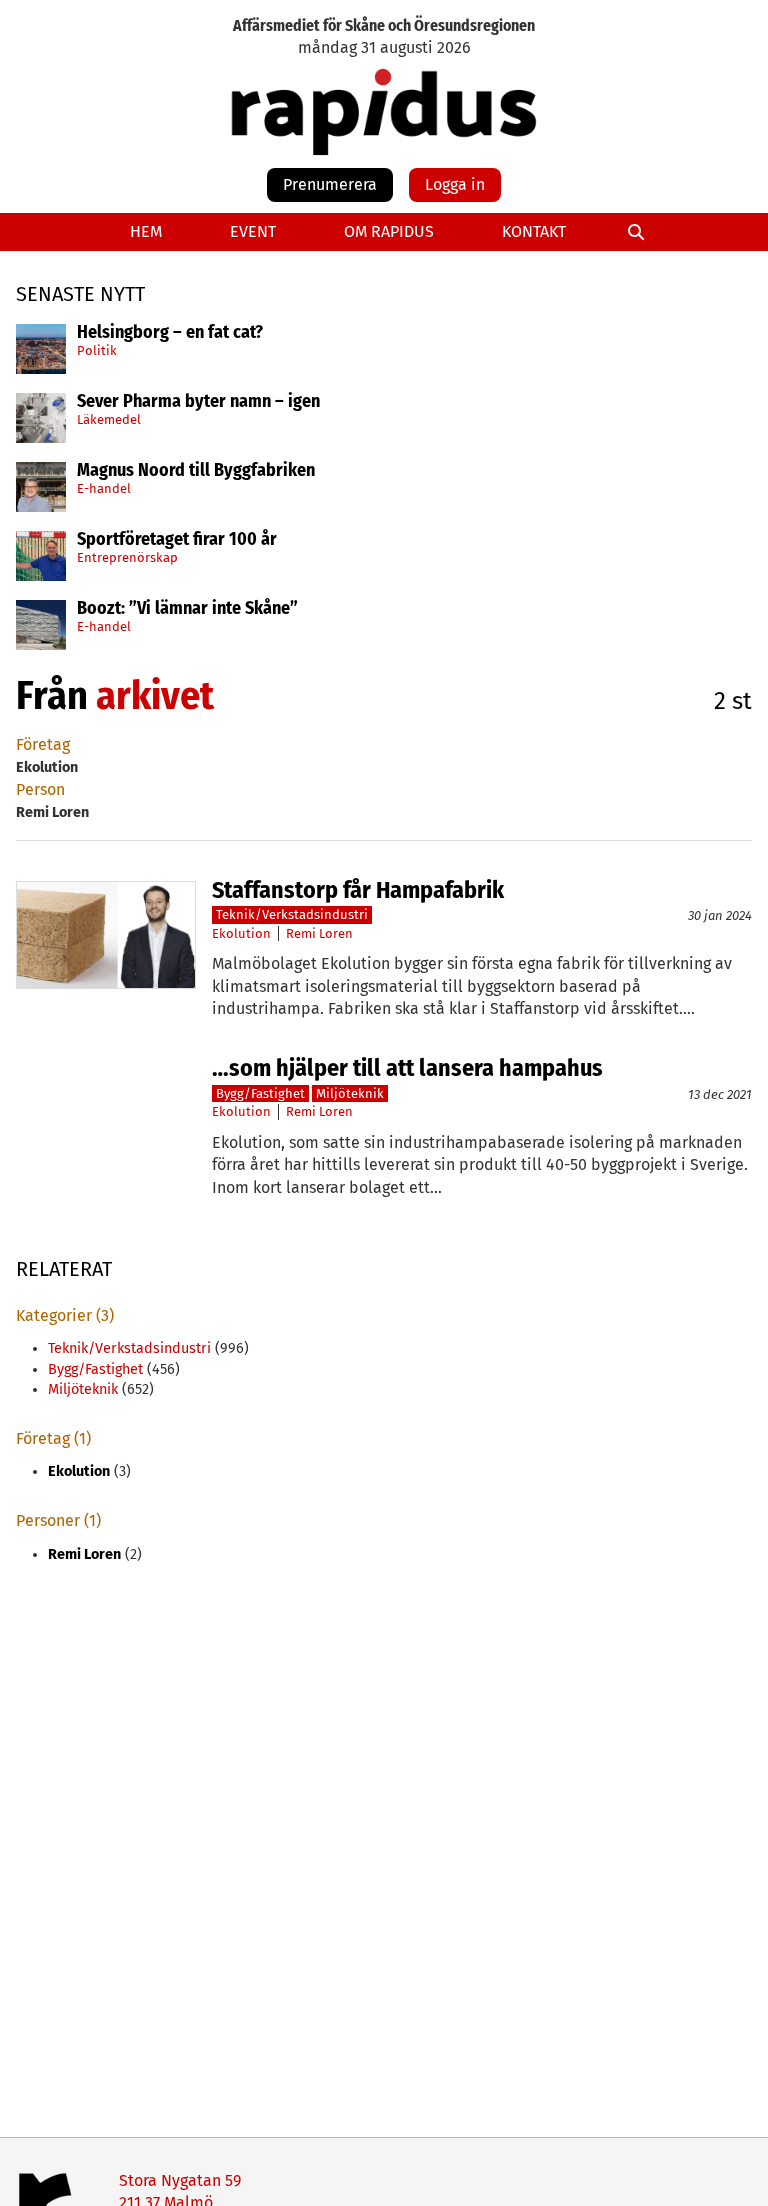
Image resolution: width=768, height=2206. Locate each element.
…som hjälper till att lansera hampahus (407, 1068)
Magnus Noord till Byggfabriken (196, 471)
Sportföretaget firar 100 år (177, 540)
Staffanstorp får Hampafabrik (358, 890)
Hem (146, 231)
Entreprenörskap (127, 557)
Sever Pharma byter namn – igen (198, 402)
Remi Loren (319, 933)
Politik (97, 350)
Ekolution (241, 933)
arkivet (155, 696)
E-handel (104, 488)
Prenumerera (330, 184)
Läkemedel (109, 419)
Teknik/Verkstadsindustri (292, 914)
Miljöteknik (350, 1093)
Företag (43, 744)
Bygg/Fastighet (260, 1093)
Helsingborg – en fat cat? (170, 333)
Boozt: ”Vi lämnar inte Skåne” (187, 609)
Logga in (455, 184)
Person (40, 789)
